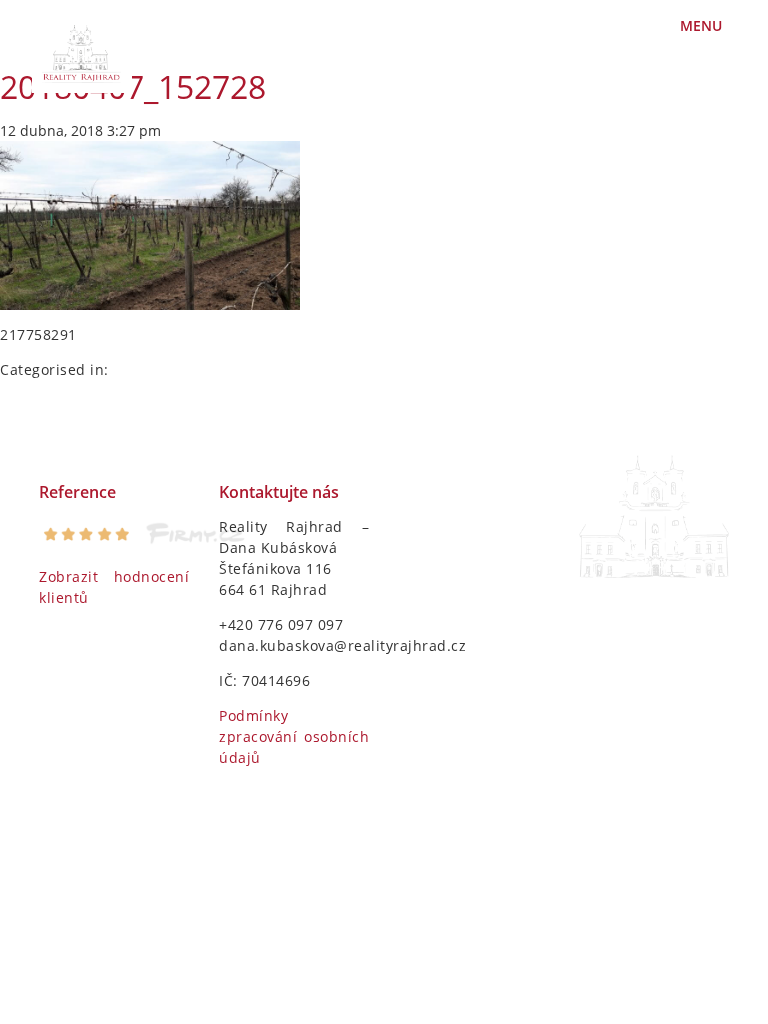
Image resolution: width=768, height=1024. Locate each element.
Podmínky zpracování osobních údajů (294, 736)
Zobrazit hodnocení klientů (114, 587)
